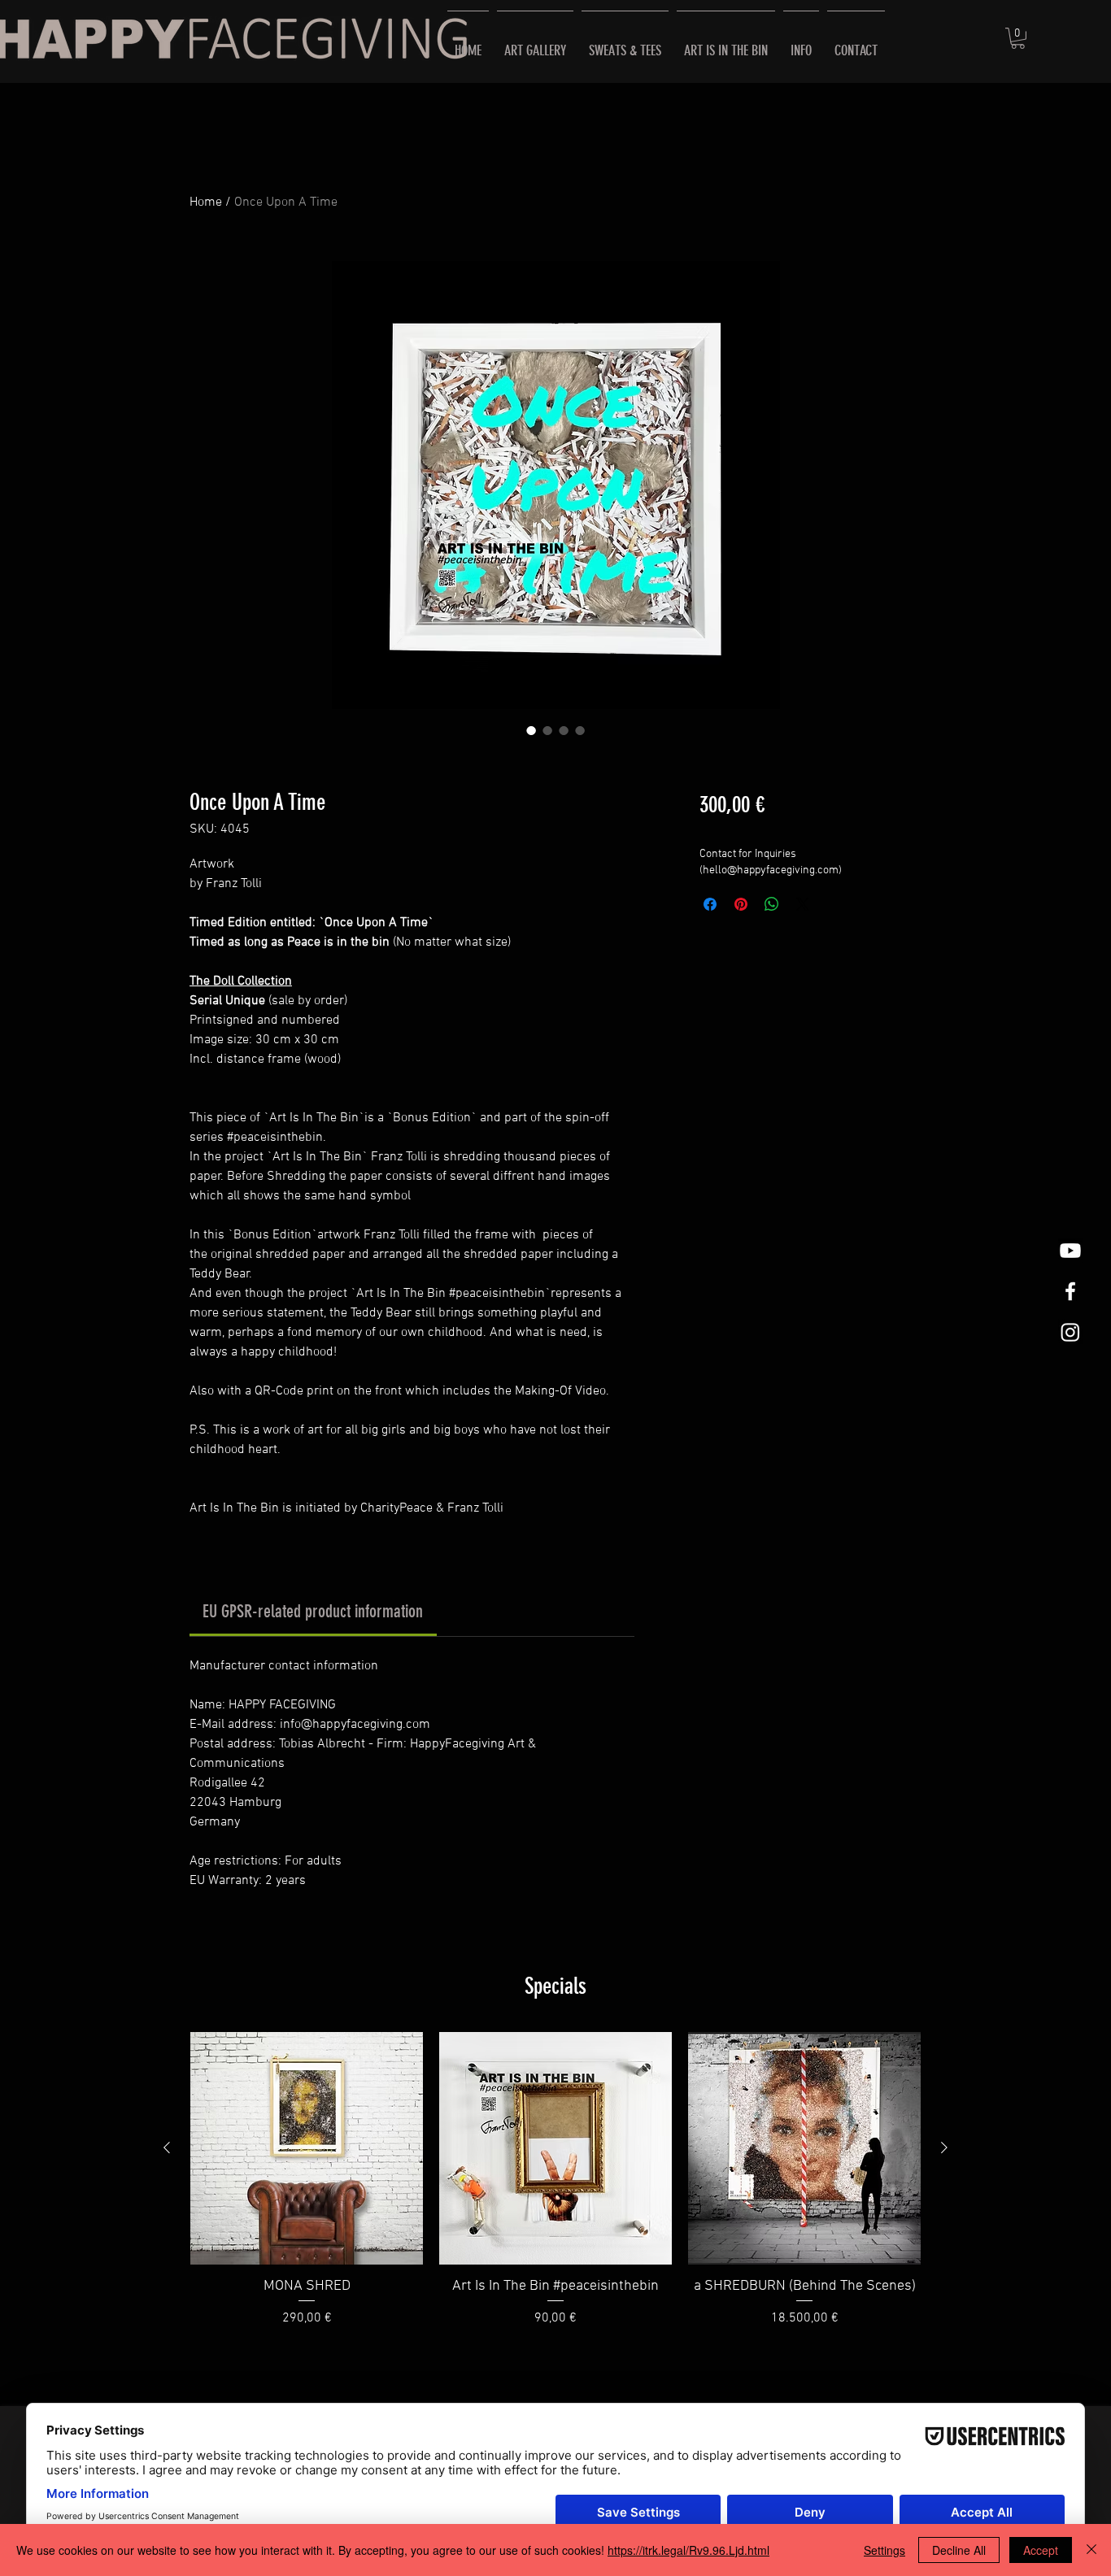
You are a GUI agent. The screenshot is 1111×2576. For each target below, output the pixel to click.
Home (206, 202)
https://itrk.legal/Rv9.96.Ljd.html (688, 2550)
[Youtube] (1070, 1251)
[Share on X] (803, 904)
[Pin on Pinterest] (741, 904)
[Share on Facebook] (710, 904)
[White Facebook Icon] (1070, 1291)
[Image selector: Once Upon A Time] (531, 730)
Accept (1041, 2550)
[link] (313, 1611)
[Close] (1091, 2550)
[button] (1018, 38)
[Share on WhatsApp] (772, 904)
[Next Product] (944, 2147)
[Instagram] (1070, 1332)
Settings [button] (884, 2550)
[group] (555, 2189)
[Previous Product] (167, 2147)
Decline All (959, 2550)
